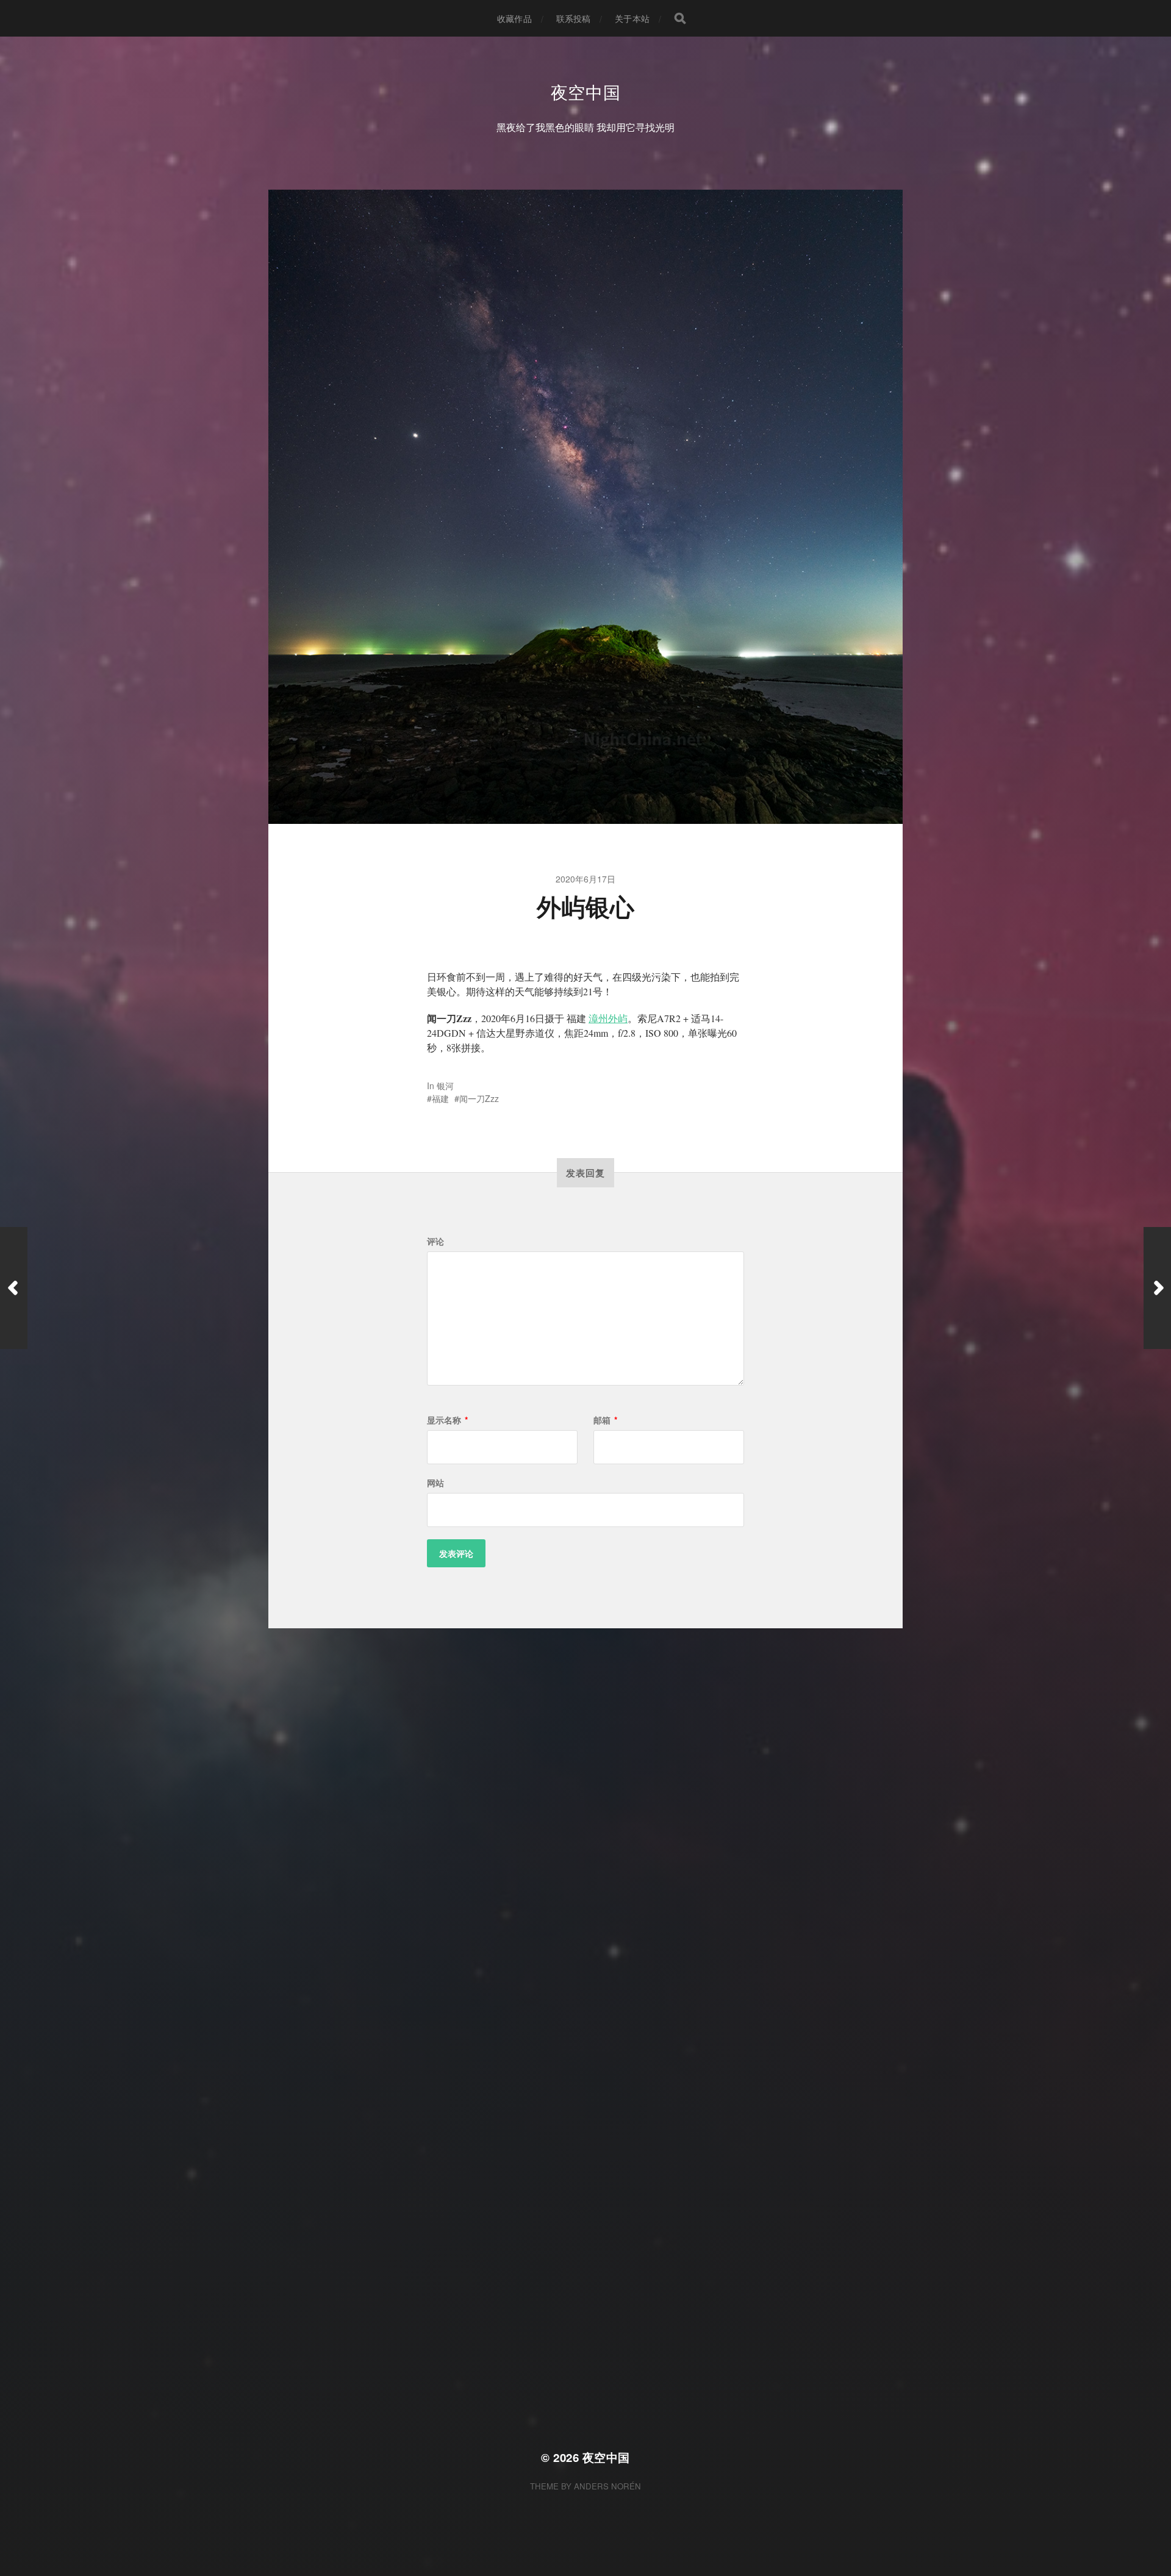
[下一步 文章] (1157, 1288)
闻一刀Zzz (479, 1098)
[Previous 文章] (14, 1288)
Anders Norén (607, 2486)
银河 (445, 1086)
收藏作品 (514, 18)
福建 (440, 1098)
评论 (435, 1241)
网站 (435, 1483)
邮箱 (605, 1420)
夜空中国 (586, 91)
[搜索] (680, 18)
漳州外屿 (608, 1018)
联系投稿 (574, 18)
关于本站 (632, 18)
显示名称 (447, 1420)
